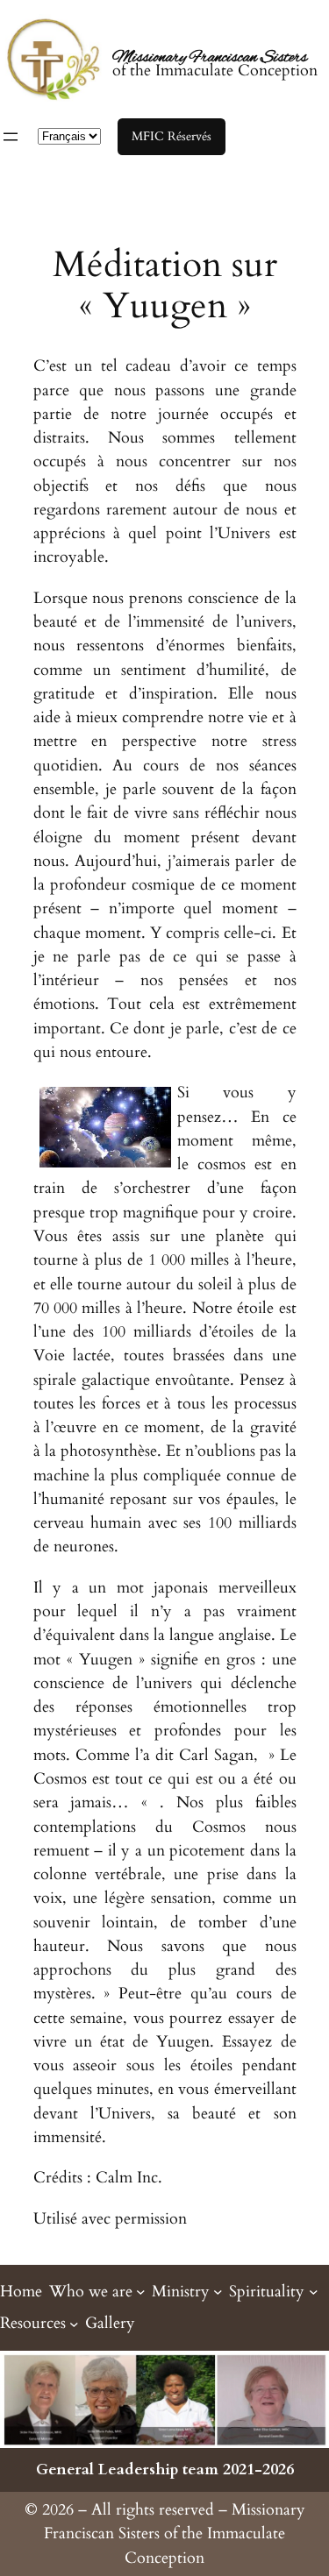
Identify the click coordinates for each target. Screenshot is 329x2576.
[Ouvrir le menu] (11, 137)
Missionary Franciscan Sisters (210, 58)
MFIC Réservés (172, 136)
